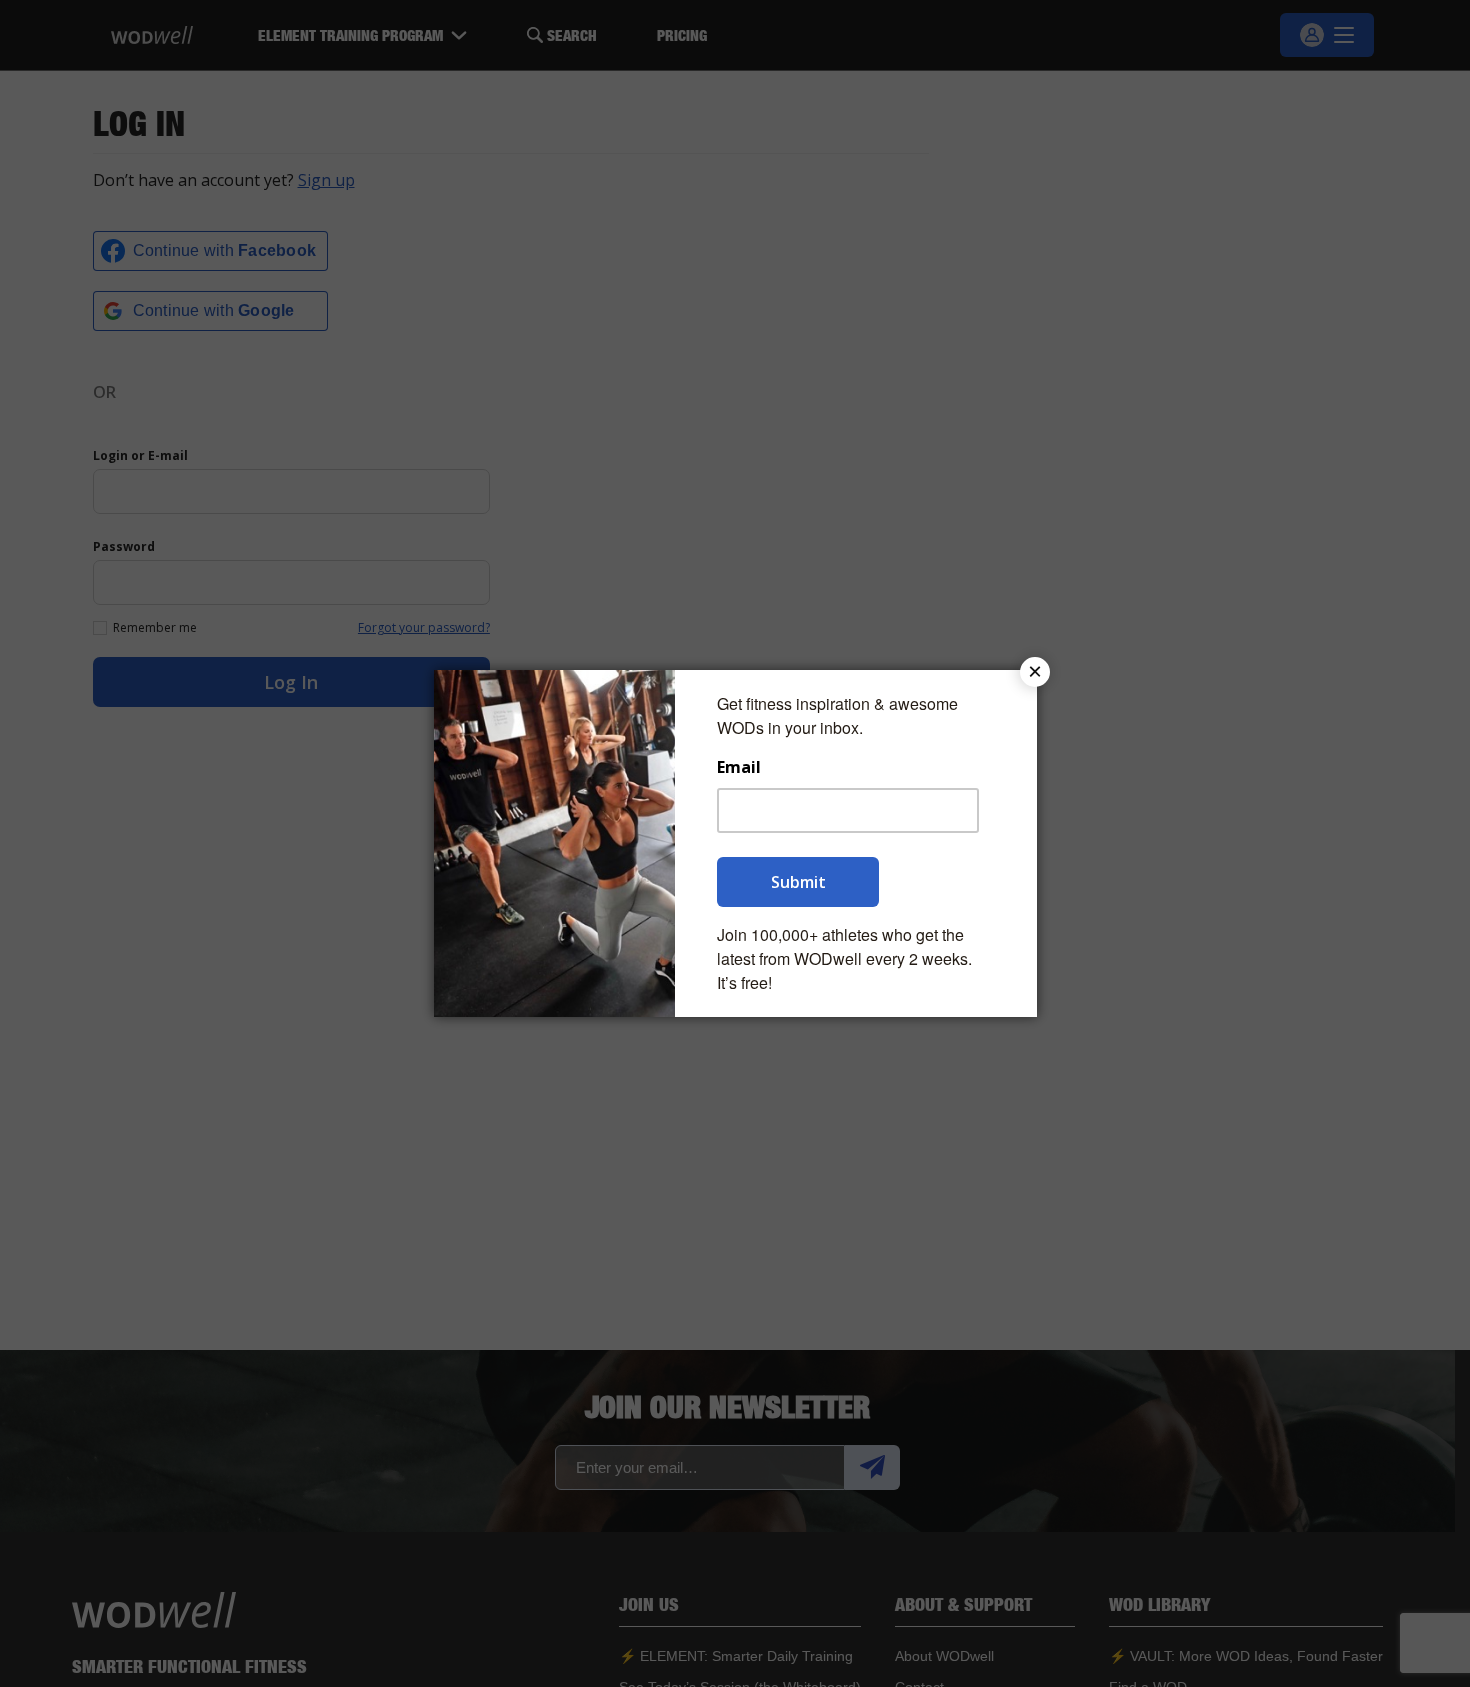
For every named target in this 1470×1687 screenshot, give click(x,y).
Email (739, 767)
